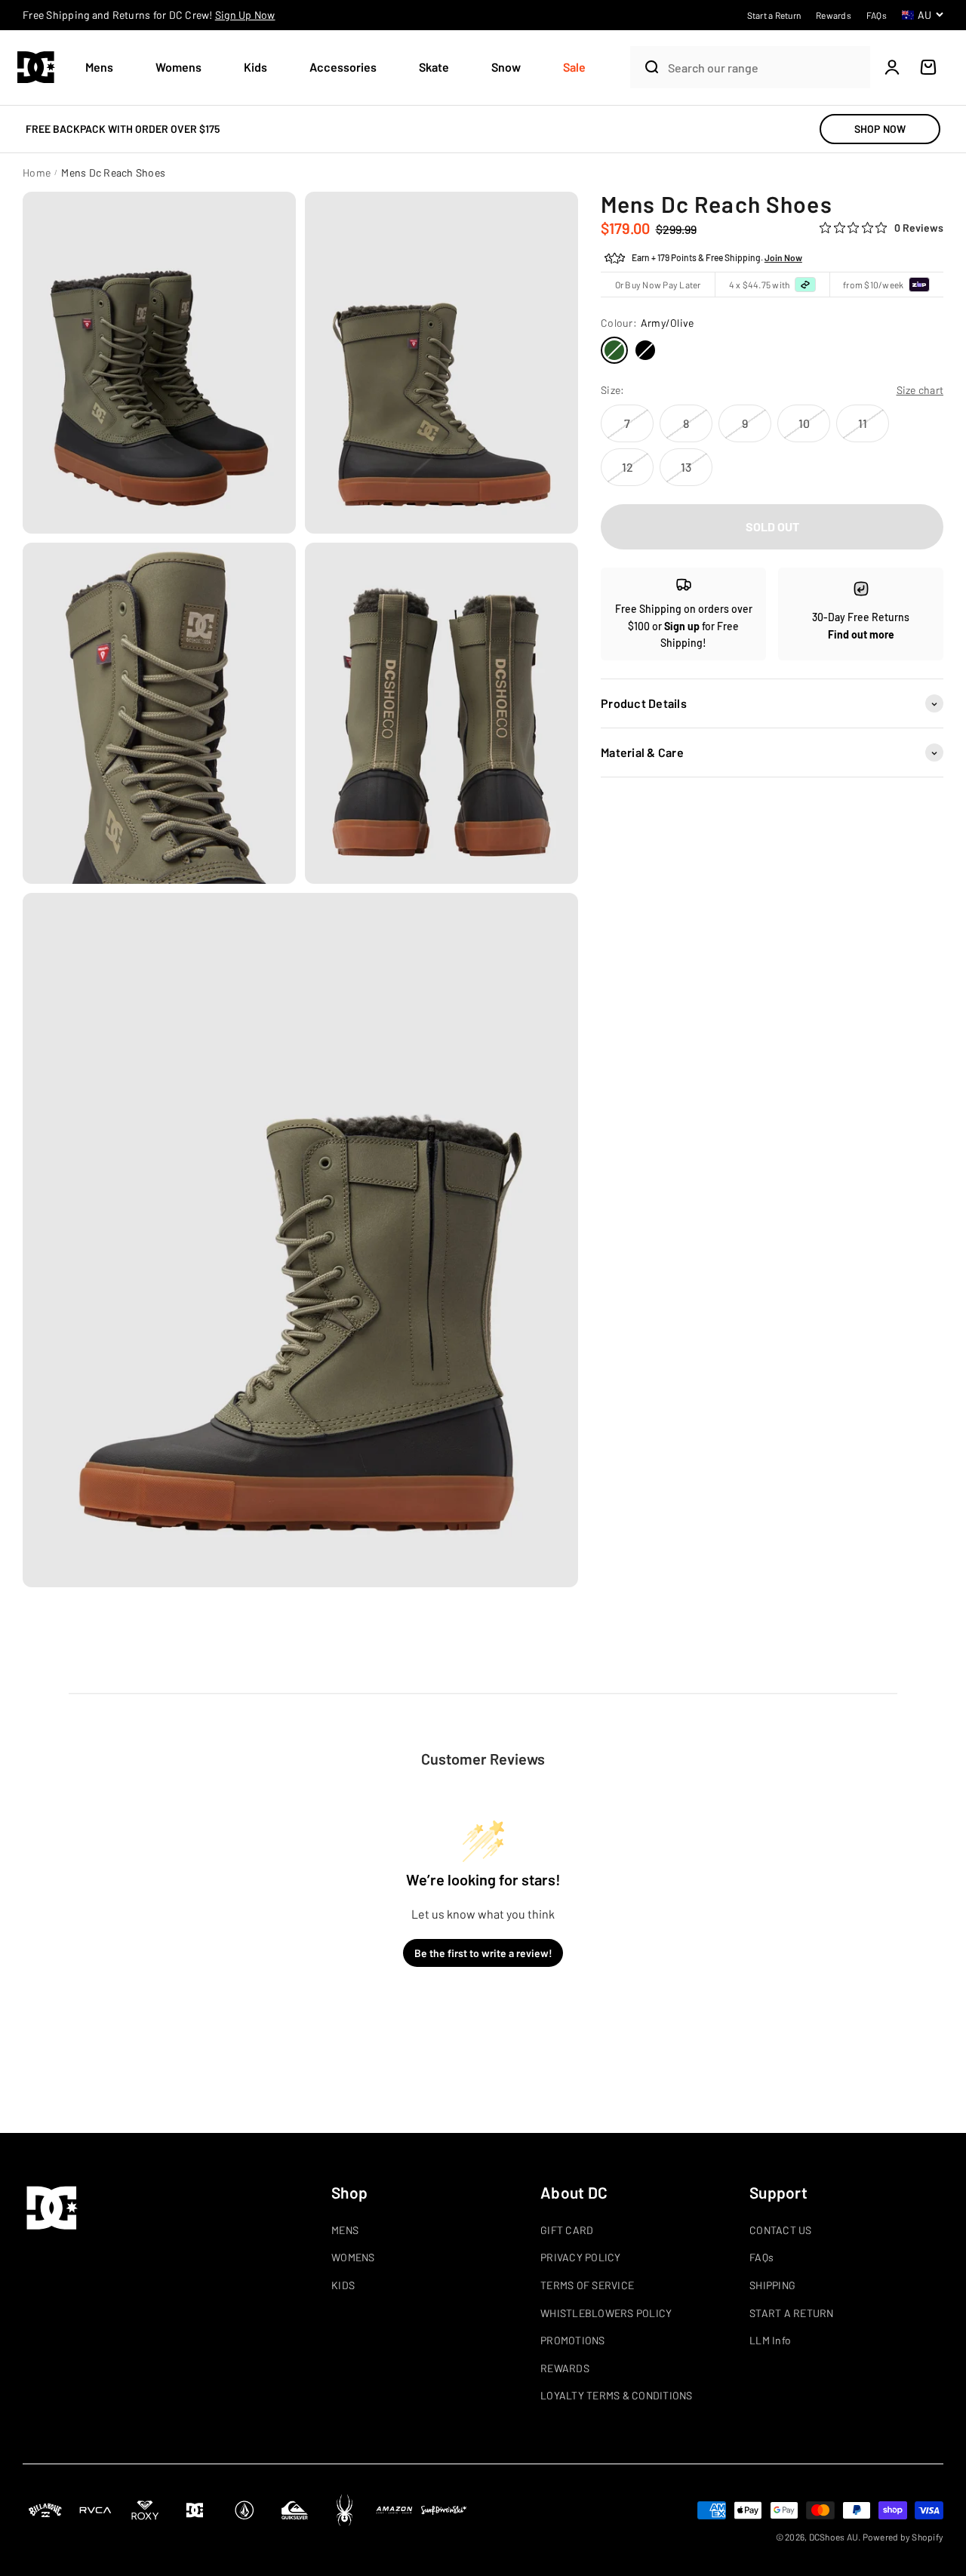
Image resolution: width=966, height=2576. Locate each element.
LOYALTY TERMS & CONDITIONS (617, 2395)
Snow (506, 67)
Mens (99, 67)
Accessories (343, 67)
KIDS (343, 2285)
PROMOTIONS (573, 2340)
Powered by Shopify (903, 2537)
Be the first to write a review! (483, 1953)
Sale (574, 67)
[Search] (645, 67)
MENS (345, 2230)
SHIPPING (772, 2285)
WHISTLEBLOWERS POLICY (606, 2313)
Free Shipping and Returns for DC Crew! (149, 15)
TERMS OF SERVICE (587, 2285)
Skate (434, 67)
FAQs (761, 2257)
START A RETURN (792, 2313)
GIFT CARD (567, 2230)
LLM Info (770, 2340)
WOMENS (353, 2257)
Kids (255, 67)
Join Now (783, 258)
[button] (105, 68)
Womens (178, 67)
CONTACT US (781, 2230)
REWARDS (565, 2368)
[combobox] (765, 68)
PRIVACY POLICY (581, 2257)
